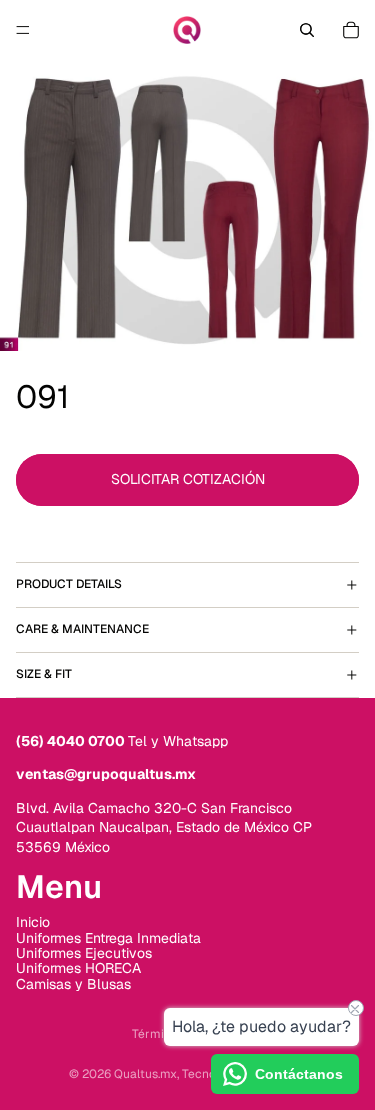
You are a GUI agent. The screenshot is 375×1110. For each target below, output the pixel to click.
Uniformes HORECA (78, 968)
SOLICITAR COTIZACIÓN (188, 479)
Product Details (69, 584)
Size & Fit (44, 674)
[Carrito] (351, 30)
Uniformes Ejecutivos (84, 953)
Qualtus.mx (145, 1074)
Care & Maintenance (82, 629)
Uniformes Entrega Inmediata (108, 937)
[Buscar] (307, 30)
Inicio (33, 922)
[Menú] (23, 30)
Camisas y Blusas (73, 984)
